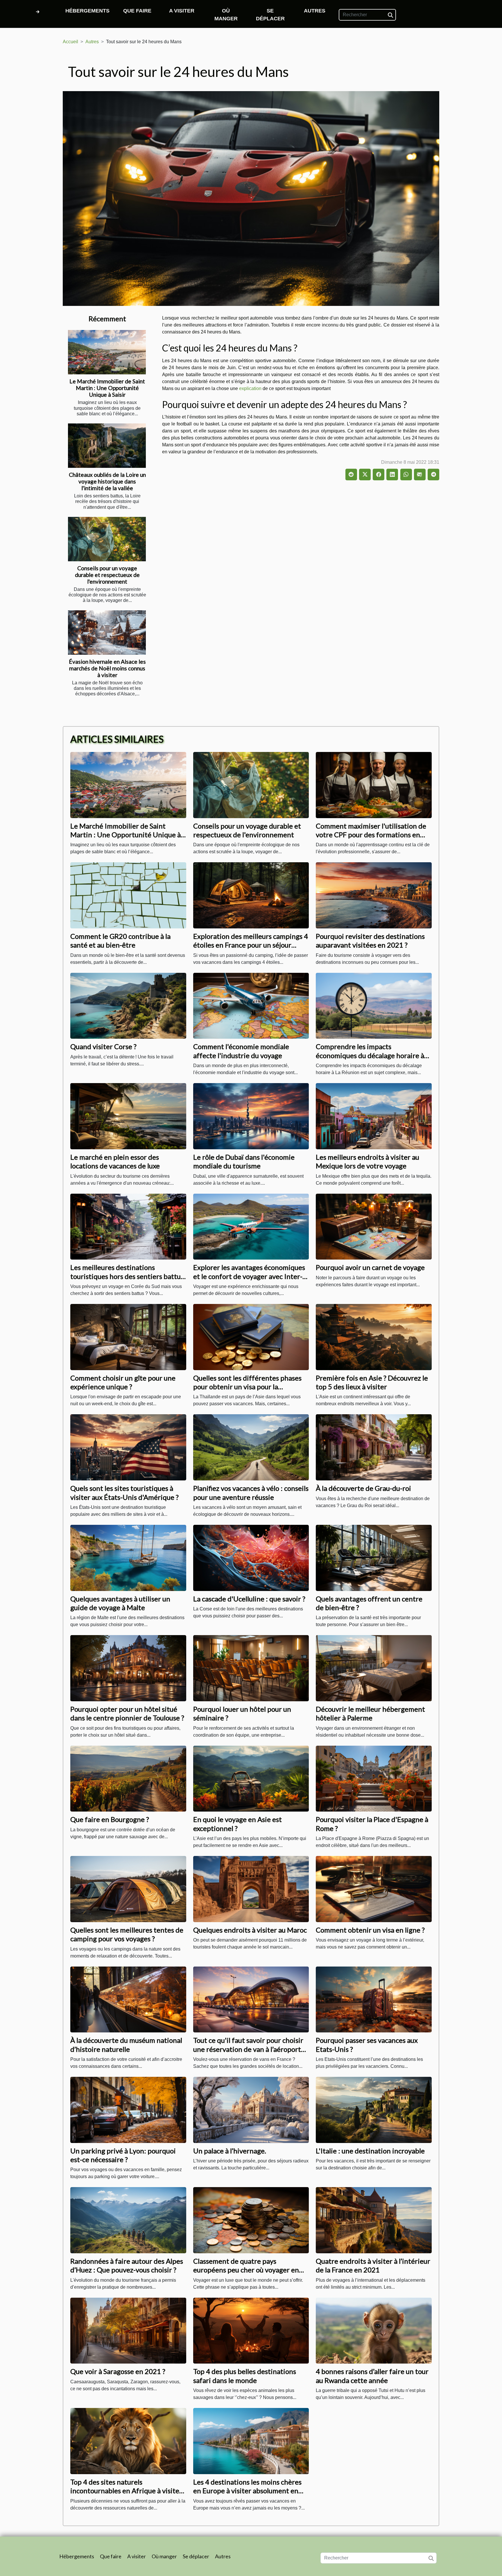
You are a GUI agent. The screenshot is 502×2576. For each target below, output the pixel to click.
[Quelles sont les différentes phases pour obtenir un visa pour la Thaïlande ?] (251, 1337)
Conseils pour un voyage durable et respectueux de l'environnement (107, 575)
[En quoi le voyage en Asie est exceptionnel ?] (251, 1778)
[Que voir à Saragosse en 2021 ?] (128, 2330)
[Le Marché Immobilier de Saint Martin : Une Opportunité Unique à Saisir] (107, 352)
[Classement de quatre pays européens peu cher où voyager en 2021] (251, 2220)
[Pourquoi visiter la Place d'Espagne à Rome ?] (374, 1778)
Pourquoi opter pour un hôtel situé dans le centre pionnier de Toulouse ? (127, 1713)
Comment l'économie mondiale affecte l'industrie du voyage (241, 1051)
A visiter (182, 11)
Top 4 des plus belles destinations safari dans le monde (245, 2376)
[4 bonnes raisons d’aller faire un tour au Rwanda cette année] (374, 2330)
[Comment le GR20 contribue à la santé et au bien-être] (128, 895)
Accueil (70, 42)
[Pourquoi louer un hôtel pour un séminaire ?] (251, 1668)
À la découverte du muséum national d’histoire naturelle (126, 2044)
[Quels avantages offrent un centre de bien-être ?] (374, 1557)
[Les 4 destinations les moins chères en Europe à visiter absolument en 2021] (251, 2441)
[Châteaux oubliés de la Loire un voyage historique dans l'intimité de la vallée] (107, 446)
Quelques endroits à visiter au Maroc (250, 1930)
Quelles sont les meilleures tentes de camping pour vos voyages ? (127, 1934)
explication (250, 388)
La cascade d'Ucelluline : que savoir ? (249, 1599)
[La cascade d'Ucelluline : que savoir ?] (251, 1557)
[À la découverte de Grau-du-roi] (374, 1447)
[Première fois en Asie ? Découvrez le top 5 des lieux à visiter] (374, 1337)
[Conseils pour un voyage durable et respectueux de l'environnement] (107, 539)
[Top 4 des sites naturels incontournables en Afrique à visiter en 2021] (128, 2441)
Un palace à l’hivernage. (230, 2151)
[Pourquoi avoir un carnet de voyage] (374, 1226)
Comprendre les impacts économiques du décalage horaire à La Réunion (370, 1055)
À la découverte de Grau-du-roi (363, 1488)
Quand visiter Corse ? (103, 1046)
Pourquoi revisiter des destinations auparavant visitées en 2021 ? (370, 940)
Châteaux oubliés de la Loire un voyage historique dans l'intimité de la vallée (107, 481)
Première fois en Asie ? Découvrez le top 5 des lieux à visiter (372, 1382)
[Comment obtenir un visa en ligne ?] (374, 1889)
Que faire (137, 11)
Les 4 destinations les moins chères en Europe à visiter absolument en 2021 (247, 2491)
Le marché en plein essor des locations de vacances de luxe (115, 1161)
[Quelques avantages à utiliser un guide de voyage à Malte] (128, 1557)
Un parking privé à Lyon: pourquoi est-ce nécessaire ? (123, 2155)
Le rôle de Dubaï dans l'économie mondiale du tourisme (244, 1161)
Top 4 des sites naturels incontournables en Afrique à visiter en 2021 (126, 2491)
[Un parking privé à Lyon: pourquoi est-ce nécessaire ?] (128, 2109)
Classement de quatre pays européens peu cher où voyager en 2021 (246, 2270)
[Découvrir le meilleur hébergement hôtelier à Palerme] (374, 1668)
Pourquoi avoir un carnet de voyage (370, 1267)
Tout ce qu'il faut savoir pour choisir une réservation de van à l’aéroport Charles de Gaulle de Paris (248, 2049)
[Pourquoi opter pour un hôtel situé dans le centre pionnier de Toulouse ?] (128, 1668)
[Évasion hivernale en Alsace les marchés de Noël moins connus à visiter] (107, 633)
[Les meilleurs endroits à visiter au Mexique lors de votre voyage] (374, 1116)
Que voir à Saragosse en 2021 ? (118, 2371)
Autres (315, 11)
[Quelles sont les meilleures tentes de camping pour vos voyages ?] (128, 1889)
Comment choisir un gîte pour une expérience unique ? (123, 1382)
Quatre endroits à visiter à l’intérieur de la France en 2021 (373, 2265)
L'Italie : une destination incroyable (370, 2151)
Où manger (226, 15)
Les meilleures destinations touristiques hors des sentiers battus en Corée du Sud (127, 1276)
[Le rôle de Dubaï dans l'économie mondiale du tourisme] (251, 1116)
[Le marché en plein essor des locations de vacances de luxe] (128, 1116)
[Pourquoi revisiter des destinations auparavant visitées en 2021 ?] (374, 895)
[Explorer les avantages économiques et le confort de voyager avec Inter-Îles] (251, 1226)
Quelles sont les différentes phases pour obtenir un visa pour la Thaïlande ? (247, 1387)
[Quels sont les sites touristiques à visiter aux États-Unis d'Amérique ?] (128, 1447)
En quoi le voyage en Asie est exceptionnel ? (237, 1824)
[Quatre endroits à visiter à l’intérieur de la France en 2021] (374, 2220)
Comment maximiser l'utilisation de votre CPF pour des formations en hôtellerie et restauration (371, 835)
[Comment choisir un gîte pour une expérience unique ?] (128, 1337)
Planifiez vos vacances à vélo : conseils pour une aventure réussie (251, 1492)
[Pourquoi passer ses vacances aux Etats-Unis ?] (374, 1999)
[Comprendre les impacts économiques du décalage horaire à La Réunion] (374, 1005)
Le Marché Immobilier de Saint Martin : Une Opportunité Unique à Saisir (107, 388)
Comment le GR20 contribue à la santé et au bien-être (120, 940)
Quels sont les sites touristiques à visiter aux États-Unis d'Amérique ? (124, 1492)
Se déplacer (270, 15)
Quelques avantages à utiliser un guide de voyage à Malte (120, 1603)
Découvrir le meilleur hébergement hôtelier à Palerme (370, 1713)
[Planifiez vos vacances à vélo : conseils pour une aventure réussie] (251, 1447)
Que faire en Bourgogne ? (110, 1819)
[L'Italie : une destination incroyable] (374, 2109)
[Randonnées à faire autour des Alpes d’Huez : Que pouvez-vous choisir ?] (128, 2220)
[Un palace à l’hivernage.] (251, 2109)
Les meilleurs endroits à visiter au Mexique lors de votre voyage (367, 1161)
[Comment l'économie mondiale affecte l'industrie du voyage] (251, 1005)
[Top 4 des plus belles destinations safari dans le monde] (251, 2330)
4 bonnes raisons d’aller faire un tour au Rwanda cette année (372, 2376)
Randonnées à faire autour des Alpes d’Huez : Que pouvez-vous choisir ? (127, 2265)
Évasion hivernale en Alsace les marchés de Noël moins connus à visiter (107, 668)
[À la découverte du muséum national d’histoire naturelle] (128, 1999)
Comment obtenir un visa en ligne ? (370, 1930)
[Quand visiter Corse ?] (128, 1005)
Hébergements (87, 11)
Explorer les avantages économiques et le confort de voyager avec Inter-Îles (249, 1276)
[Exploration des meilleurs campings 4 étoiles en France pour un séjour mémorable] (251, 895)
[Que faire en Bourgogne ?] (128, 1778)
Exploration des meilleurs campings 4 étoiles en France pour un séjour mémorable (251, 945)
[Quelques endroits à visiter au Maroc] (251, 1889)
